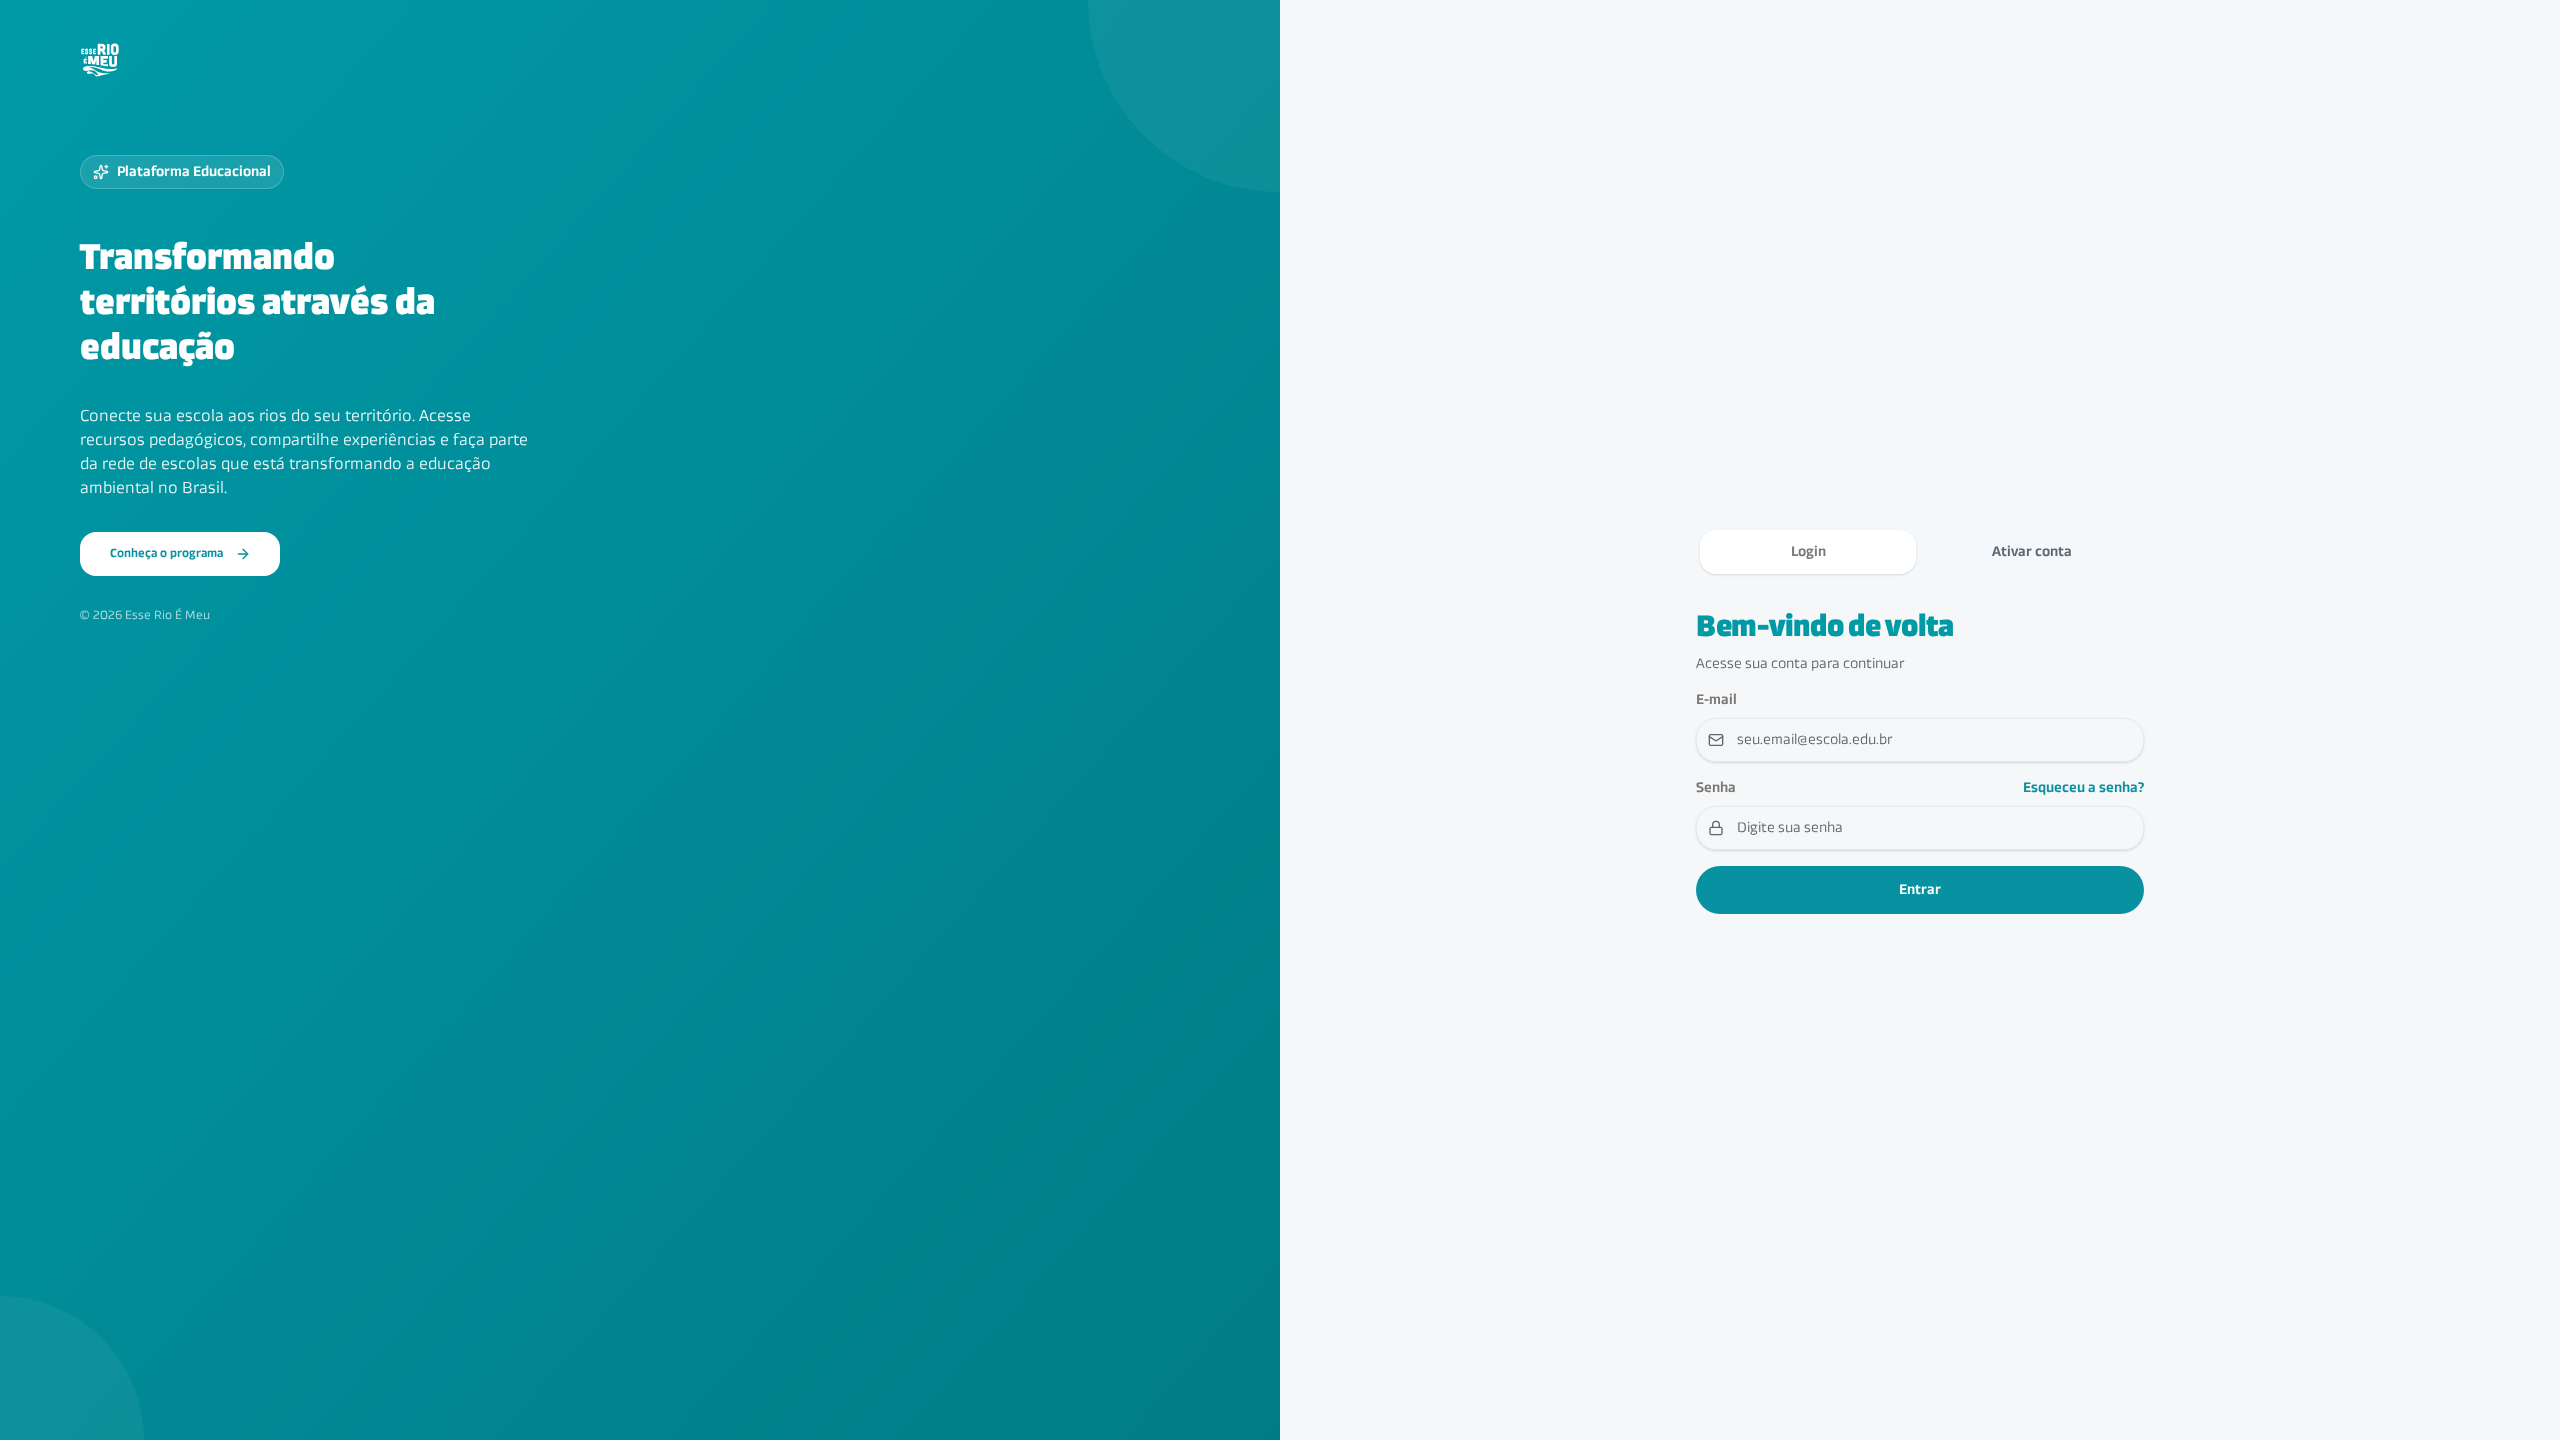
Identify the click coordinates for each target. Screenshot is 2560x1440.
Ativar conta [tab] (2032, 552)
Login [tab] (1808, 552)
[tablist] (1920, 552)
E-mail (1716, 700)
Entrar (1920, 890)
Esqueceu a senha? (2083, 788)
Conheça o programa (166, 554)
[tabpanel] (1920, 762)
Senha (1716, 788)
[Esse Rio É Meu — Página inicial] (100, 60)
